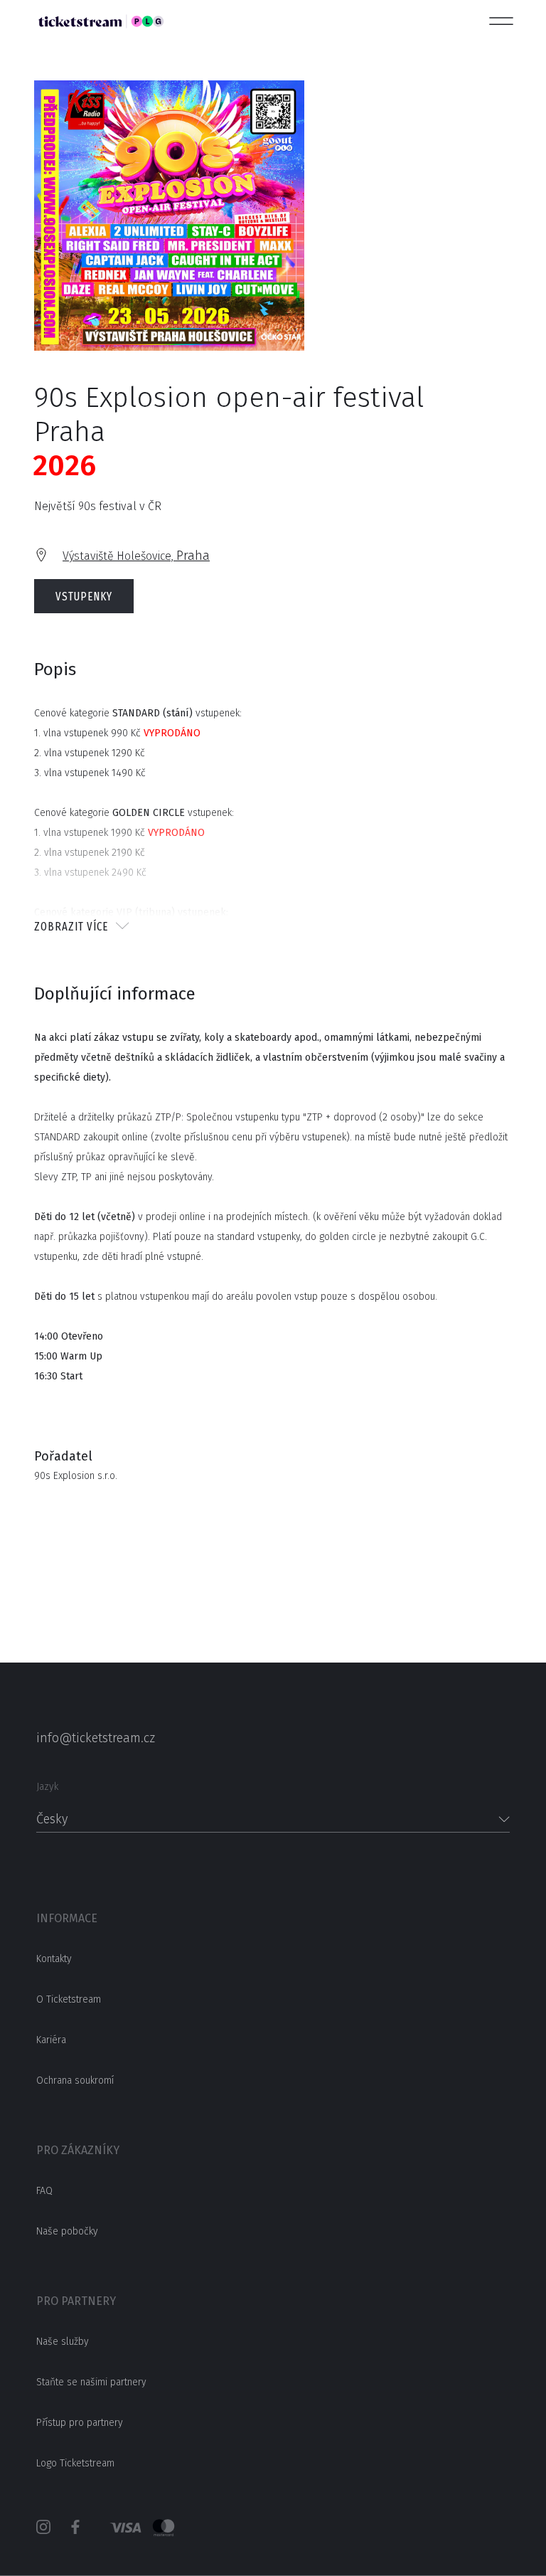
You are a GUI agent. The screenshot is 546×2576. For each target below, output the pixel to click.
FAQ (44, 2191)
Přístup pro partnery (80, 2423)
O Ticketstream (69, 1999)
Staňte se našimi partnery (91, 2382)
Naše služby (63, 2342)
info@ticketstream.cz (96, 1738)
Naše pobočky (67, 2231)
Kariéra (51, 2040)
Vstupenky (84, 597)
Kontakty (54, 1959)
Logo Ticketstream (75, 2463)
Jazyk (47, 1787)
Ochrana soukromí (75, 2081)
